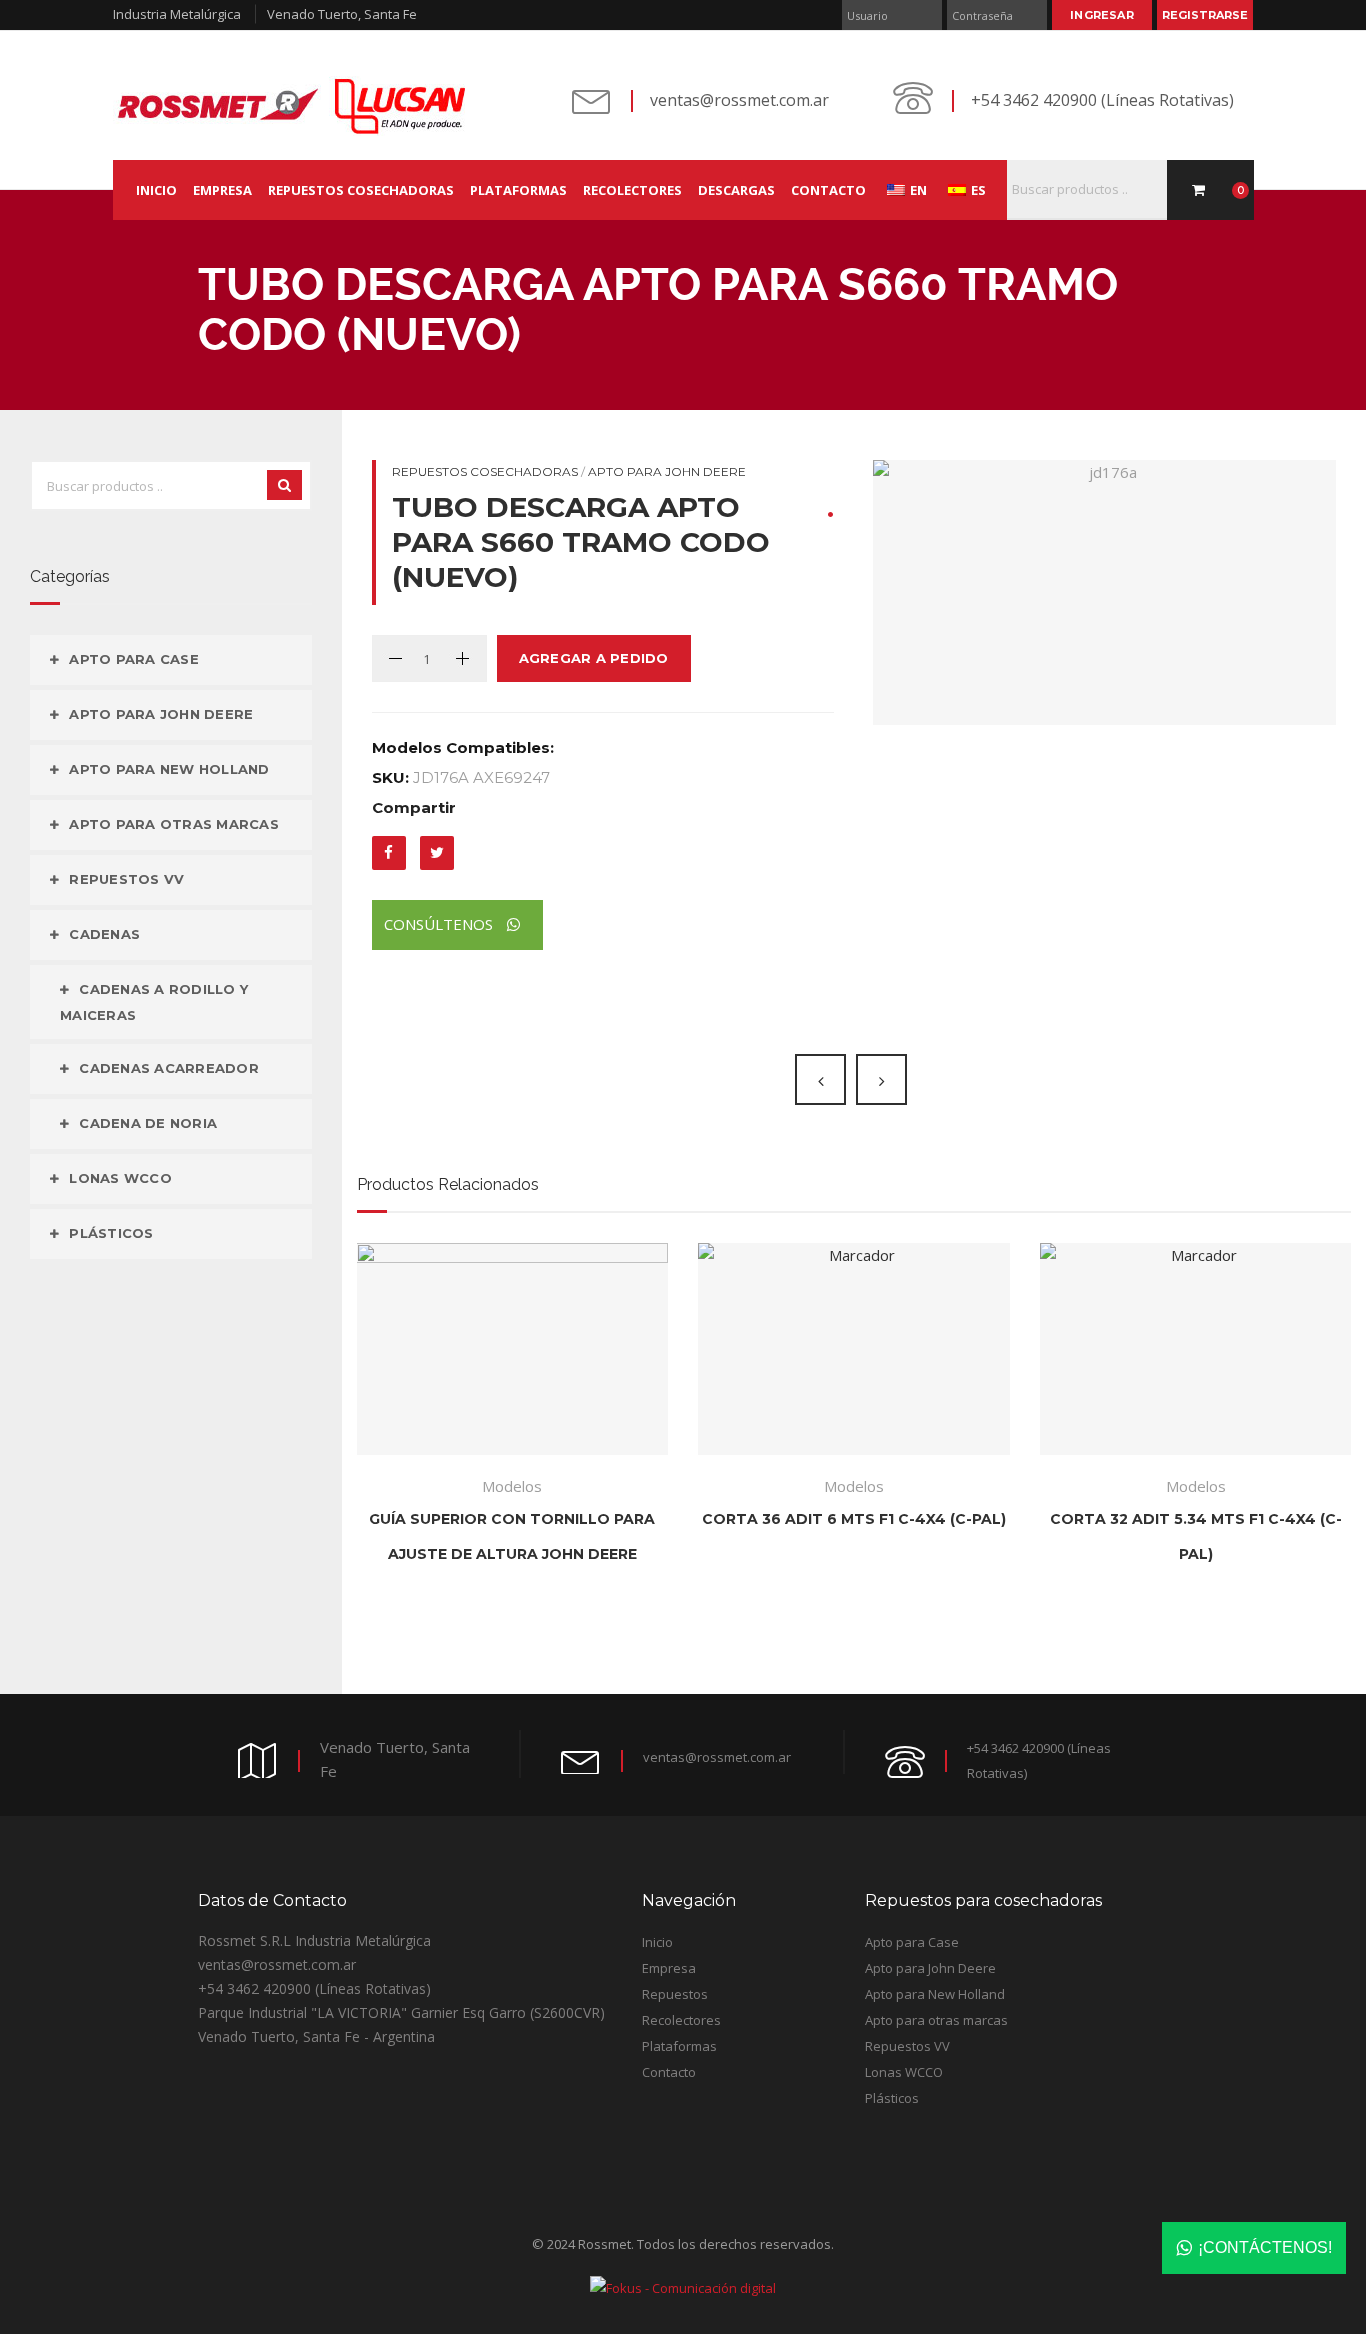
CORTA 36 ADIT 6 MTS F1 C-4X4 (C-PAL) (854, 1519)
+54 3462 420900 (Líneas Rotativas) (1102, 100)
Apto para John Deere (667, 471)
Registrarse (1205, 15)
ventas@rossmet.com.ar (739, 100)
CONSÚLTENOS (440, 924)
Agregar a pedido (594, 658)
